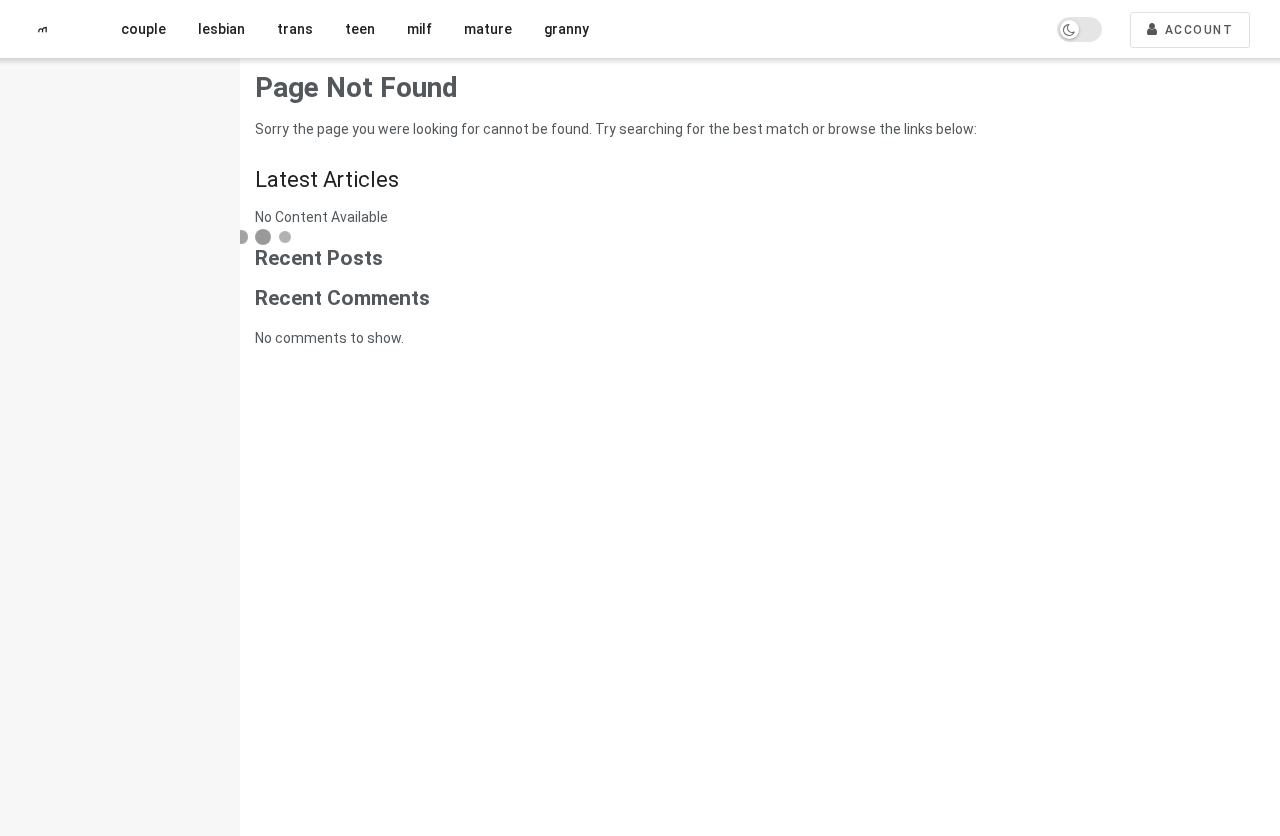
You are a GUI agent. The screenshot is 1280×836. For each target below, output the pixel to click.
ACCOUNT (1196, 30)
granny (566, 29)
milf (419, 29)
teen (360, 29)
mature (488, 29)
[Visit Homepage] (50, 29)
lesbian (221, 29)
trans (295, 29)
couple (143, 29)
